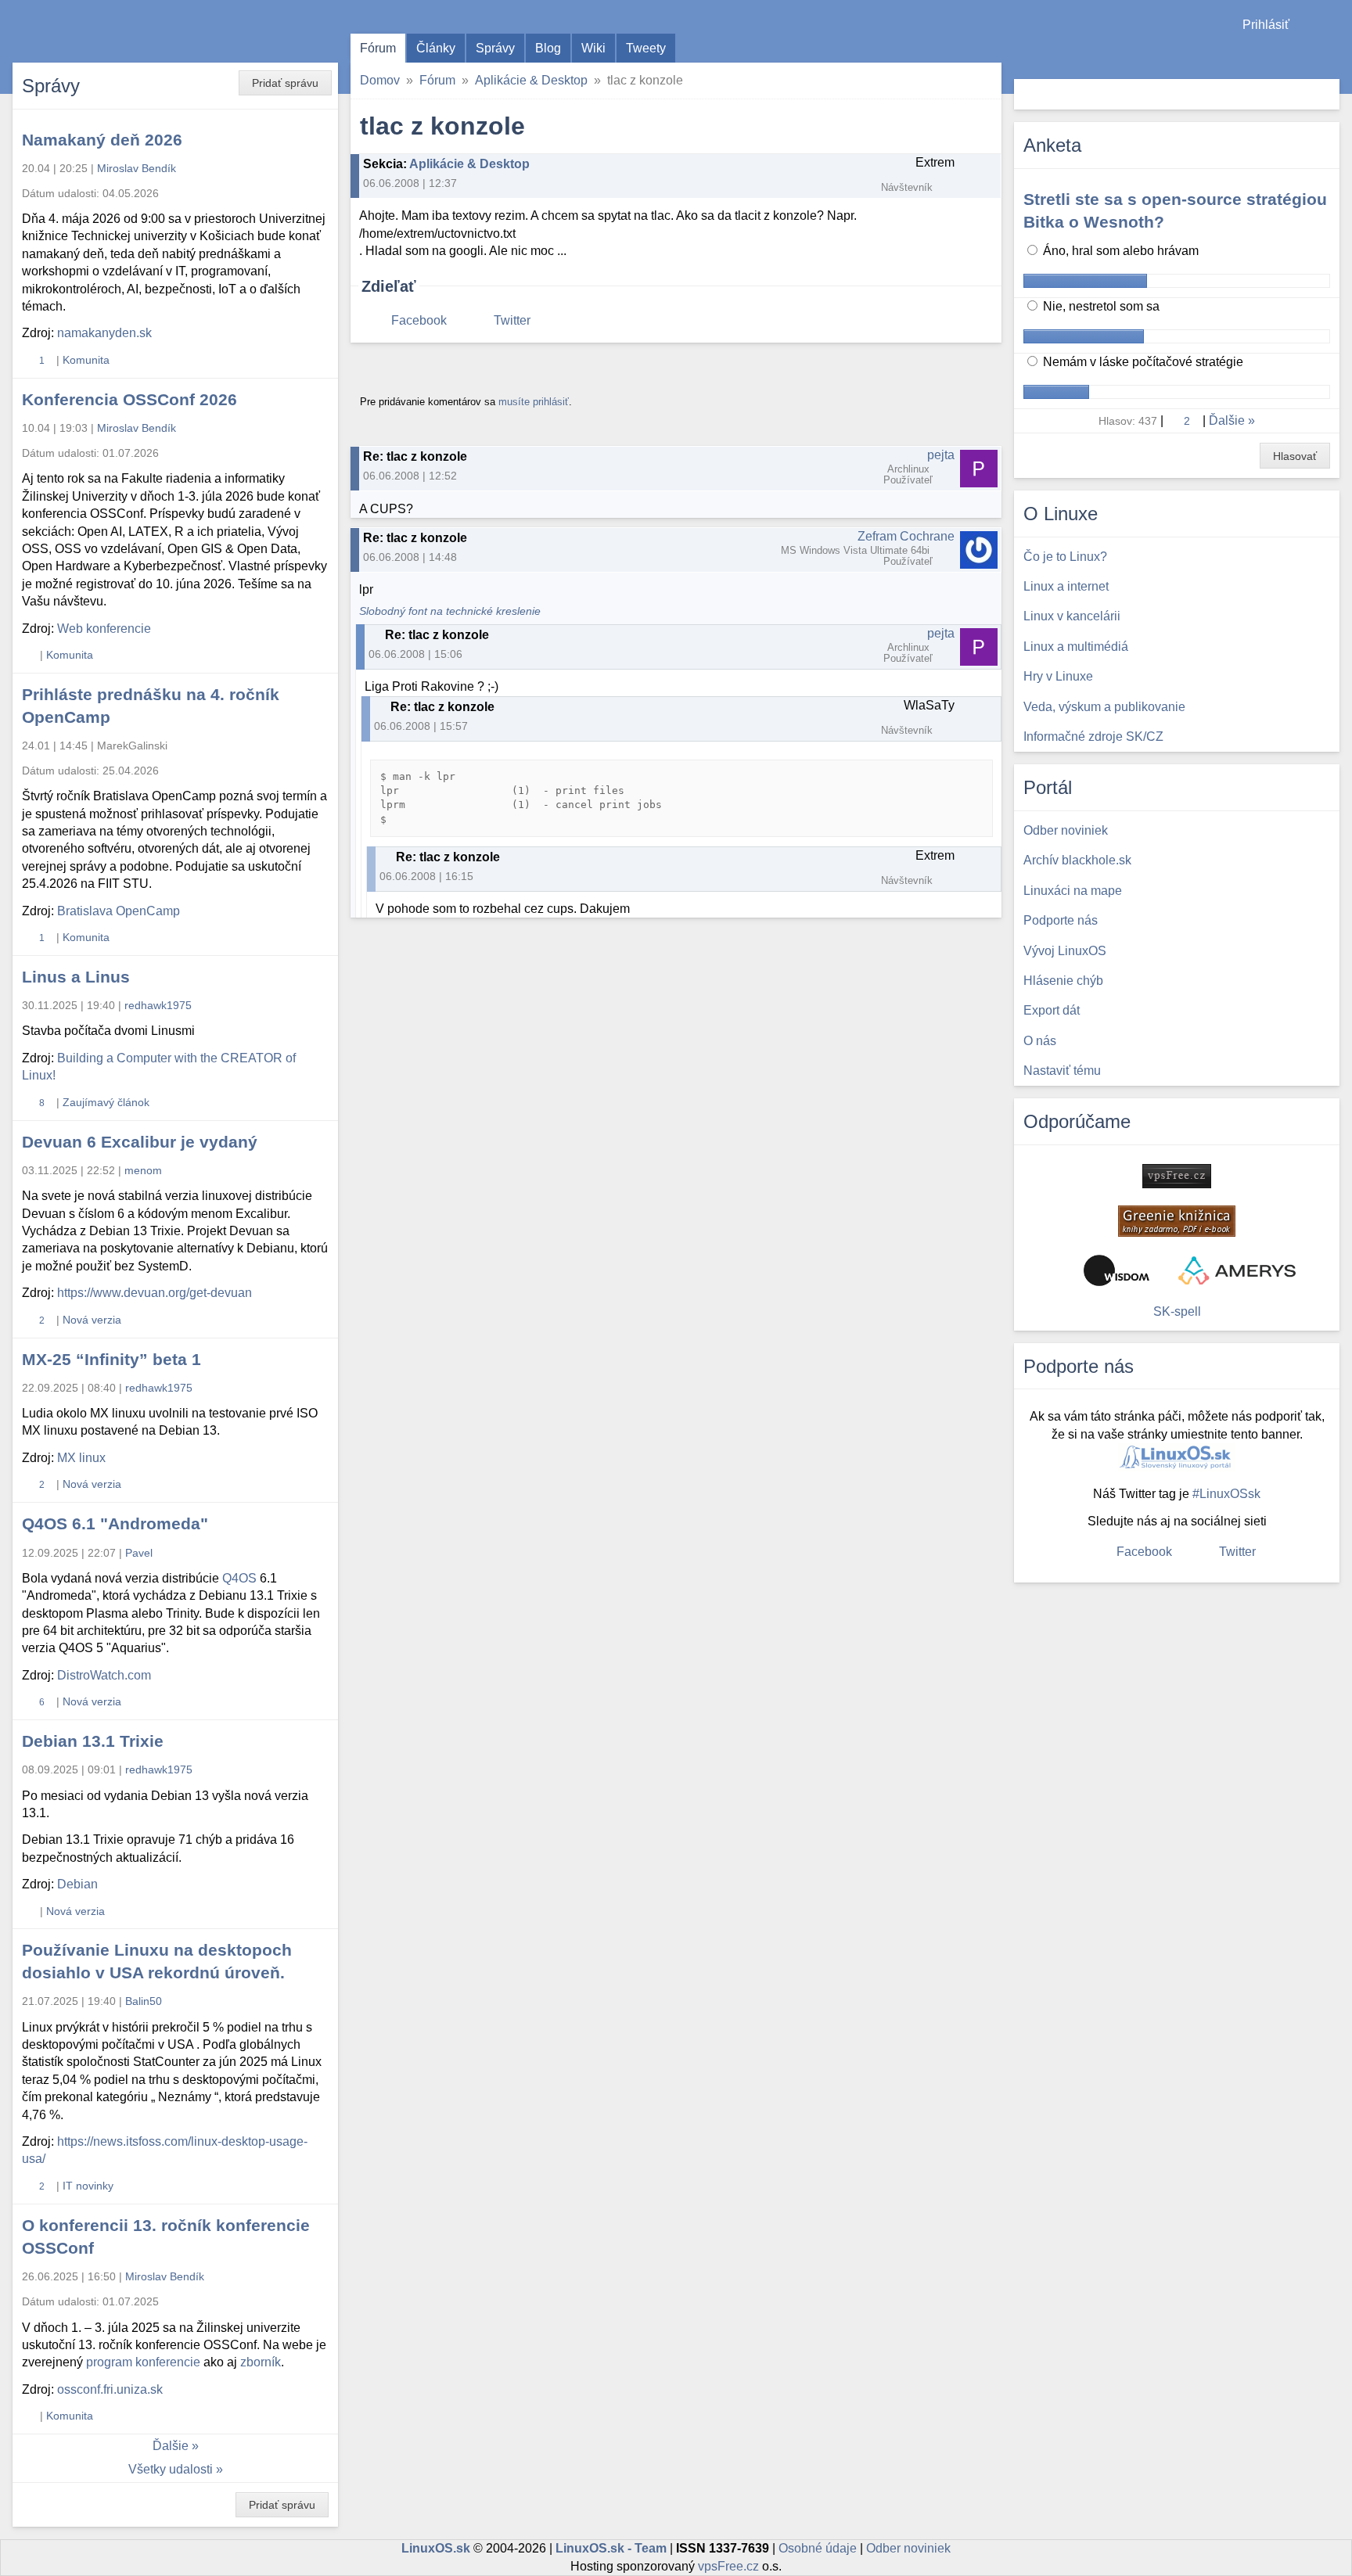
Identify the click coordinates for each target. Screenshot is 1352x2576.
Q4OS (239, 1578)
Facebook (419, 320)
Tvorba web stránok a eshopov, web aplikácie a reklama (1237, 1270)
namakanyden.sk (104, 333)
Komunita (86, 360)
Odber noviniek (908, 2548)
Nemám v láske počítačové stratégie (1142, 362)
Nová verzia (92, 1320)
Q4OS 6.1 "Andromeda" (115, 1523)
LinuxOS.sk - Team (611, 2548)
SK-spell (1177, 1311)
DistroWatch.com (104, 1675)
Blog (548, 48)
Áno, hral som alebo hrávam (1119, 251)
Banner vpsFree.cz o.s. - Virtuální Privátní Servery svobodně (1177, 1176)
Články (436, 48)
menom (143, 1170)
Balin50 (144, 2001)
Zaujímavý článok (106, 1102)
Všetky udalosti (171, 2469)
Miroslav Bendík (137, 168)
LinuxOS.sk (102, 31)
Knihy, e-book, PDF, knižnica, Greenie (1177, 1221)
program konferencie (143, 2362)
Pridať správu (285, 83)
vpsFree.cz (728, 2566)
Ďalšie (171, 2446)
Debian (77, 1884)
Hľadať (1326, 94)
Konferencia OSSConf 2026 (129, 399)
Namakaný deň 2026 (102, 140)
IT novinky (88, 2186)
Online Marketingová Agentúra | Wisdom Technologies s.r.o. (1116, 1270)
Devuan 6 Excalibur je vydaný (140, 1142)
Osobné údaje (818, 2548)
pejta (941, 455)
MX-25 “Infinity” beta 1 (111, 1359)
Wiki (593, 48)
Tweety (646, 48)
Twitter (512, 320)
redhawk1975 (158, 1005)
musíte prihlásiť (534, 402)
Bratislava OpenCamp (119, 911)
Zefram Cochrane (906, 536)
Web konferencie (104, 629)
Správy (495, 48)
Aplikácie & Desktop (531, 80)
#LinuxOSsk (1226, 1494)
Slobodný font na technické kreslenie (450, 611)
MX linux (81, 1458)
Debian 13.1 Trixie (93, 1741)
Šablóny (1332, 55)
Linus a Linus (76, 977)
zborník (261, 2362)
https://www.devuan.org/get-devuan (155, 1293)
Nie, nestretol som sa (1100, 306)
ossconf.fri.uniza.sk (110, 2389)
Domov (380, 80)
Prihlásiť (1266, 25)
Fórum (378, 48)
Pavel (139, 1553)
